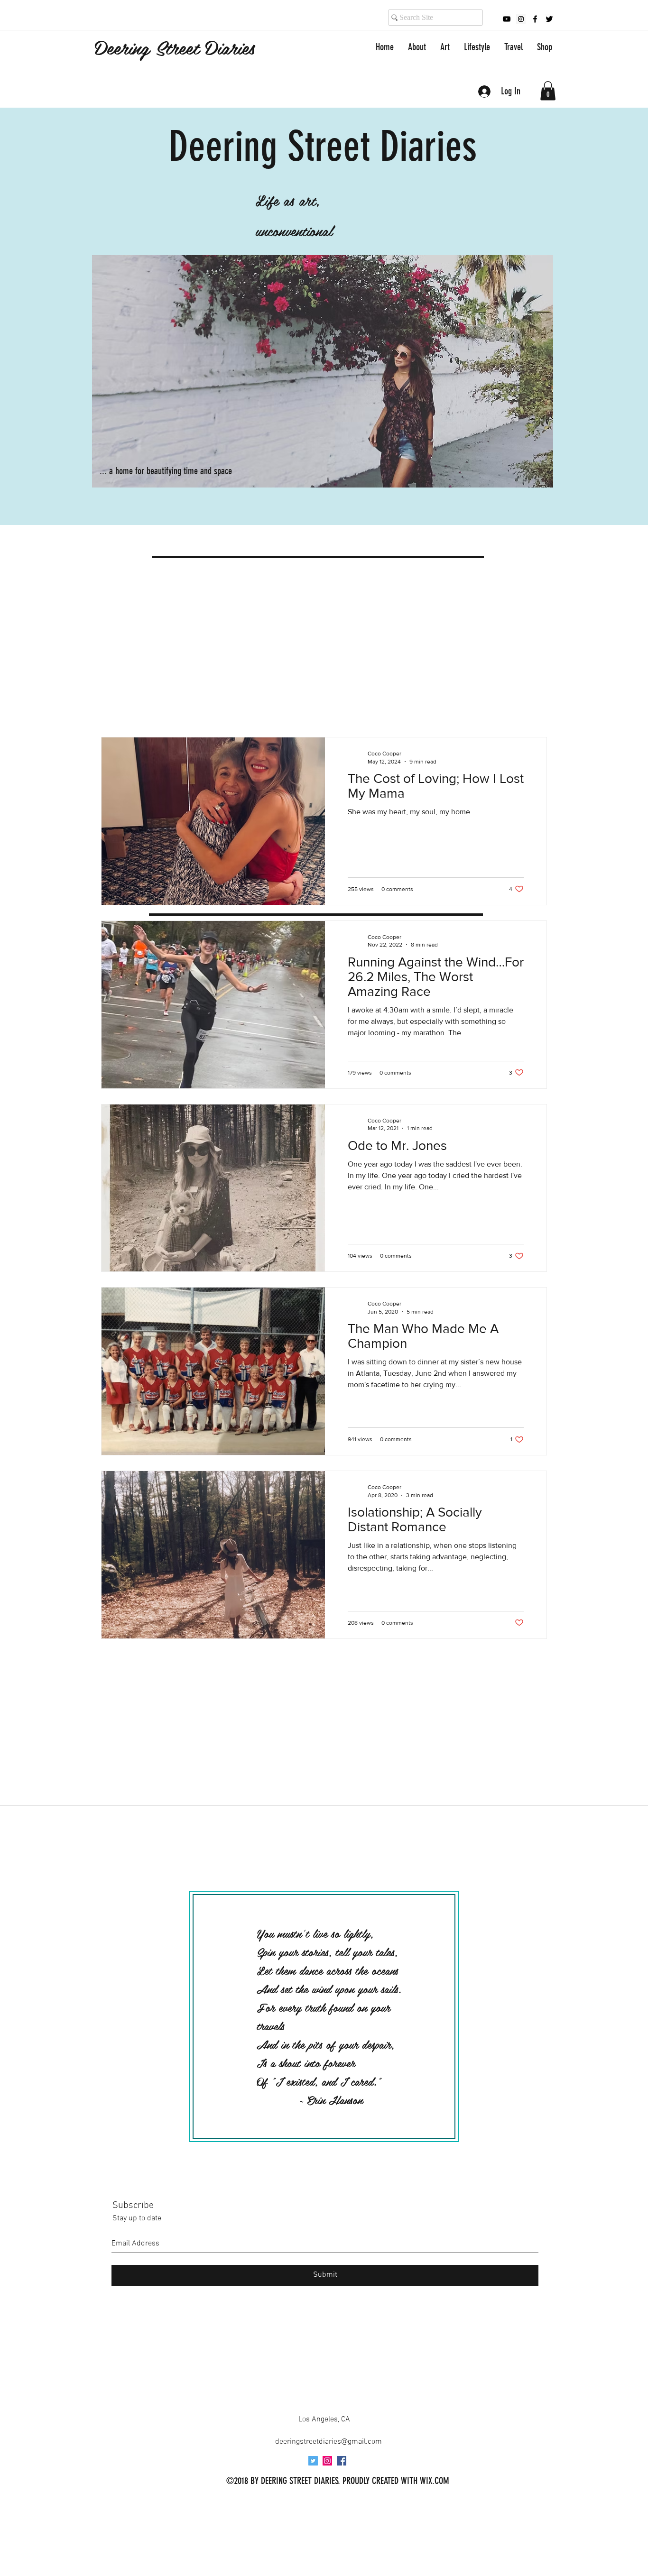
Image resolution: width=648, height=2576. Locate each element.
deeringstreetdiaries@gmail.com (329, 2442)
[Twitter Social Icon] (313, 2461)
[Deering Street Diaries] (521, 19)
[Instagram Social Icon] (327, 2461)
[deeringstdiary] (549, 19)
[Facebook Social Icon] (342, 2461)
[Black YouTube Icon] (507, 19)
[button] (548, 91)
